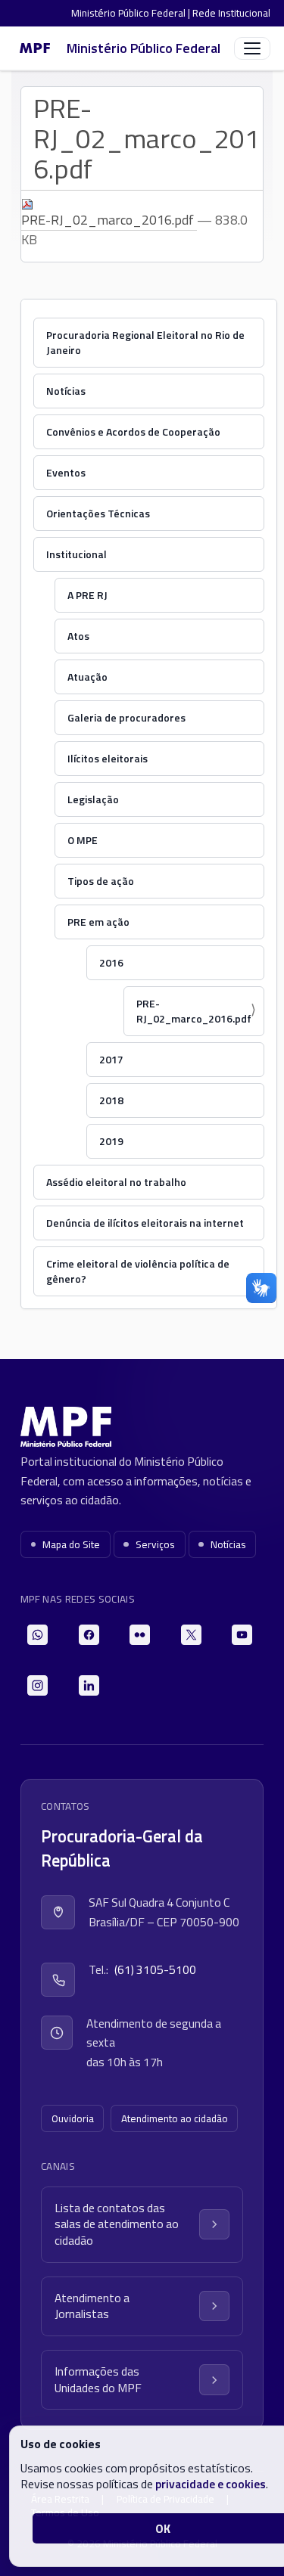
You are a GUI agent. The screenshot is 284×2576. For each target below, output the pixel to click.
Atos (78, 636)
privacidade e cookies (211, 2484)
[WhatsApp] (37, 1635)
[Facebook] (89, 1635)
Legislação (93, 799)
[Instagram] (37, 1685)
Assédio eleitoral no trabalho (116, 1182)
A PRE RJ (87, 595)
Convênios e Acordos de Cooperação (133, 431)
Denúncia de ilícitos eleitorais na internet (145, 1223)
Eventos (66, 472)
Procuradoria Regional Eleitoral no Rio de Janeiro (145, 342)
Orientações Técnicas (98, 513)
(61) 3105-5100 (155, 1969)
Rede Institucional (231, 13)
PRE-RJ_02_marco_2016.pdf (109, 220)
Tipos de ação (101, 881)
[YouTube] (242, 1635)
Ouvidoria (73, 2118)
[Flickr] (140, 1635)
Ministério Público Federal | (132, 13)
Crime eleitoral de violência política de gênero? (138, 1271)
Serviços (155, 1544)
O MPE (83, 840)
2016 (111, 962)
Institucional (76, 554)
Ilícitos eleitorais (108, 758)
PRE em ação (98, 922)
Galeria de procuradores (126, 717)
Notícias (66, 391)
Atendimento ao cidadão (175, 2118)
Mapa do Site (71, 1544)
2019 (111, 1141)
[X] (191, 1635)
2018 (111, 1100)
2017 (111, 1059)
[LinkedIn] (89, 1685)
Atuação (87, 677)
